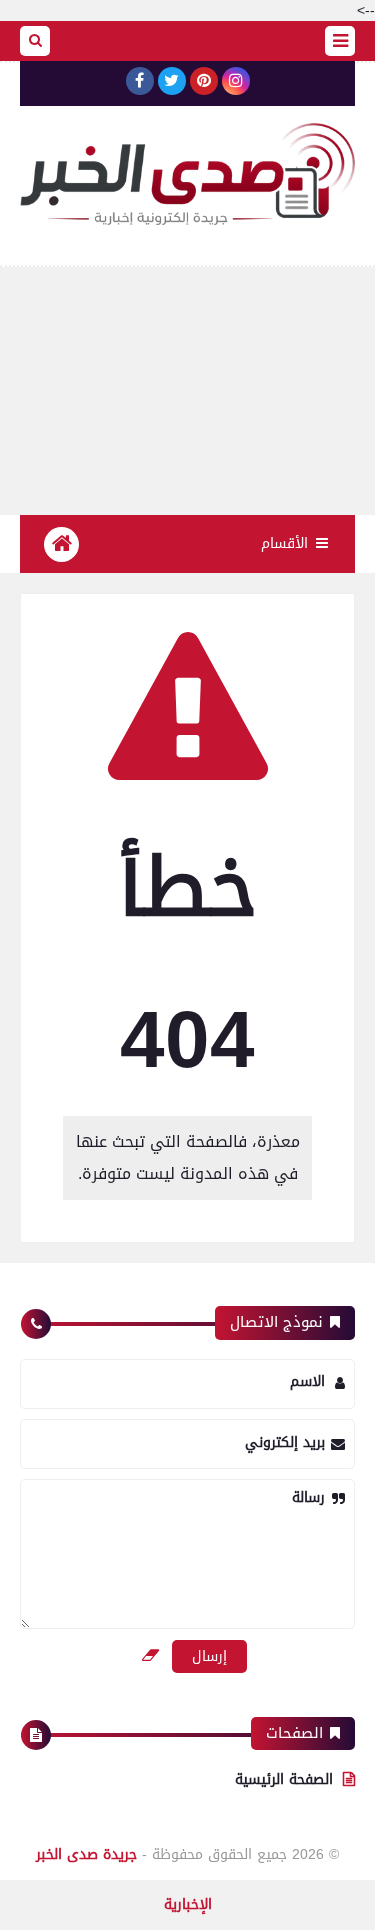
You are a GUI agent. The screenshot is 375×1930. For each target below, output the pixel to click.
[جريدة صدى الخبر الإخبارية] (187, 174)
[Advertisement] (187, 391)
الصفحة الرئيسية (284, 1779)
